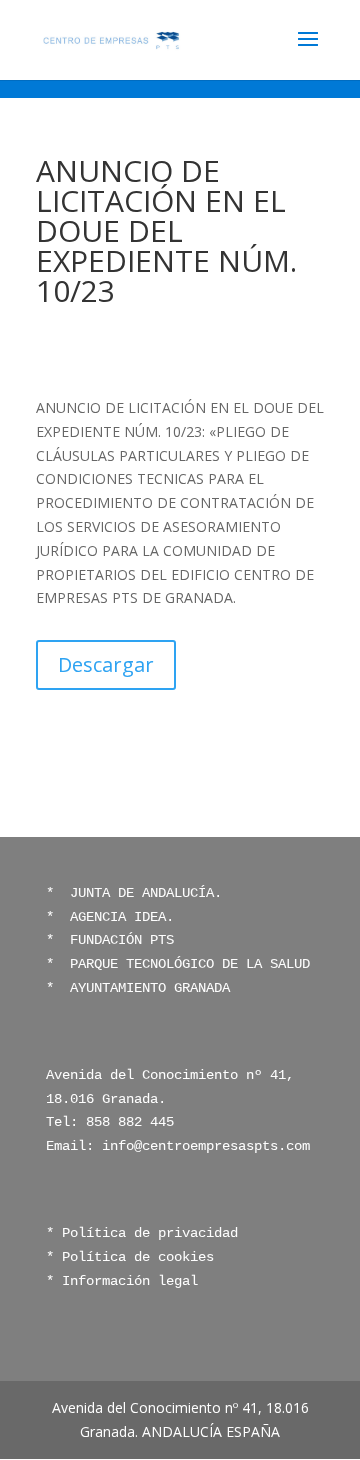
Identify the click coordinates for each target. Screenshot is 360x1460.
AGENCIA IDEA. (122, 917)
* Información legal (122, 1281)
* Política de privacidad (142, 1233)
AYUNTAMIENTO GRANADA (146, 988)
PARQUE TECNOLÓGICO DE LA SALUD (186, 964)
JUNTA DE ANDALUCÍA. (142, 893)
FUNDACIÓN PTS (122, 940)
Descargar (106, 664)
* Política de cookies (130, 1257)
